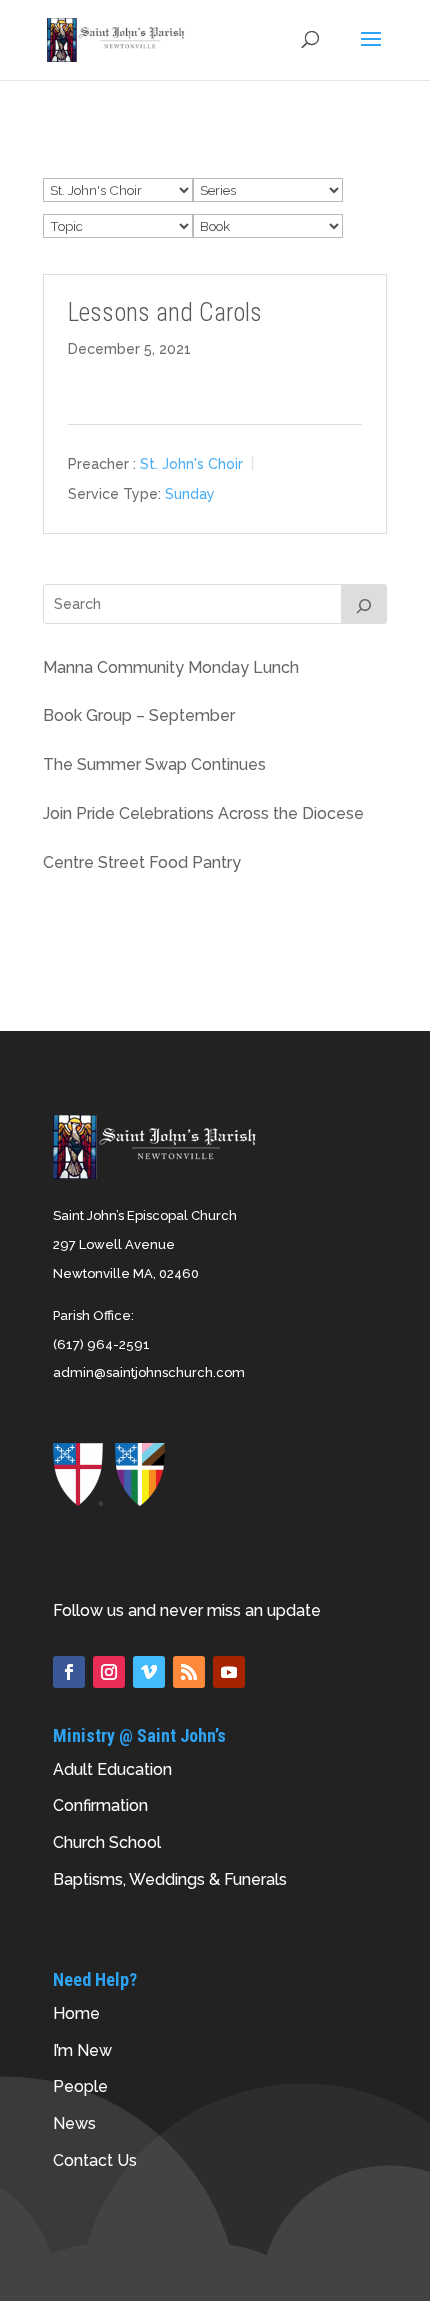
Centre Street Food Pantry (142, 862)
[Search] (364, 604)
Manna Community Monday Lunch (171, 667)
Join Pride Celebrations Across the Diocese (203, 813)
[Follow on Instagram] (109, 1672)
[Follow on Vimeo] (149, 1672)
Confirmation (100, 1805)
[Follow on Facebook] (69, 1672)
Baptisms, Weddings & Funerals (170, 1879)
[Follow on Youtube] (229, 1672)
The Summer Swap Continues (154, 764)
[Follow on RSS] (189, 1672)
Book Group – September (139, 715)
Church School (107, 1842)
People (80, 2086)
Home (76, 2013)
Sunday (190, 494)
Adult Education (112, 1769)
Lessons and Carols (165, 312)
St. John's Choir (191, 464)
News (74, 2123)
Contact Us (95, 2160)
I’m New (82, 2050)
